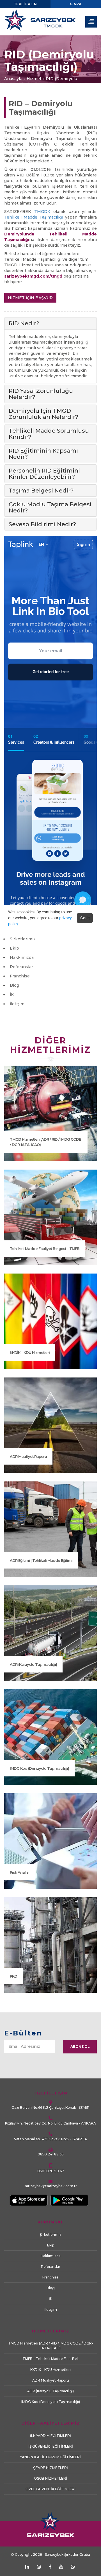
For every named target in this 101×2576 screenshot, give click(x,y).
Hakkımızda (22, 957)
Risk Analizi (19, 1872)
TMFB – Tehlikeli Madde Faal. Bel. (50, 2359)
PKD (13, 1976)
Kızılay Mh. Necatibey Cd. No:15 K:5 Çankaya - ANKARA (50, 2123)
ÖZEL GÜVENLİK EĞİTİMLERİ (50, 2489)
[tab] (50, 323)
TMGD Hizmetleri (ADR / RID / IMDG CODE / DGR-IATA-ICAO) (45, 1142)
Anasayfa (13, 79)
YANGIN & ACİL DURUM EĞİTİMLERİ (50, 2457)
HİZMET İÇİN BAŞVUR (30, 298)
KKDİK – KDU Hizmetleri (30, 1352)
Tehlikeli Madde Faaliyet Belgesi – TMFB (45, 1249)
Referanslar (21, 967)
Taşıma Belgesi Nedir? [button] (41, 491)
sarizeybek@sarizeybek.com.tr (51, 2186)
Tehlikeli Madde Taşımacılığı (34, 217)
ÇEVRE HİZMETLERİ (50, 2468)
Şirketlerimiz (23, 939)
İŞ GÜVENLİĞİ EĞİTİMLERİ (51, 2446)
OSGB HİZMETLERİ (50, 2478)
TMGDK (42, 212)
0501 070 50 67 (51, 2171)
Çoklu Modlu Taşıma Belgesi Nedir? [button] (50, 507)
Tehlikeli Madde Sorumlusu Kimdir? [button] (49, 434)
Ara (77, 4)
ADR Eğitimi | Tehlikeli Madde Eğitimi (41, 1560)
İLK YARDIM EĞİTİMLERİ (50, 2436)
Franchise (20, 976)
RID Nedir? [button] (24, 323)
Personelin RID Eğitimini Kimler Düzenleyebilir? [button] (44, 474)
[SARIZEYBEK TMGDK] (50, 22)
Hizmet (34, 79)
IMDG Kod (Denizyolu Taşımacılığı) (39, 1768)
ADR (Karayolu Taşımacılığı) (33, 1664)
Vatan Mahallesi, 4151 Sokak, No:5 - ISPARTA (50, 2139)
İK (12, 995)
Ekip (14, 948)
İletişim (17, 1004)
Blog (14, 985)
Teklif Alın (25, 4)
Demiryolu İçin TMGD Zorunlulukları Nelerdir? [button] (43, 414)
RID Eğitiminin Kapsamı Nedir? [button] (43, 454)
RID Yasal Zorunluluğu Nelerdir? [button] (41, 394)
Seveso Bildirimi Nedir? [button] (42, 524)
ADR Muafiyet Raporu (28, 1456)
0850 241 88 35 (51, 2154)
